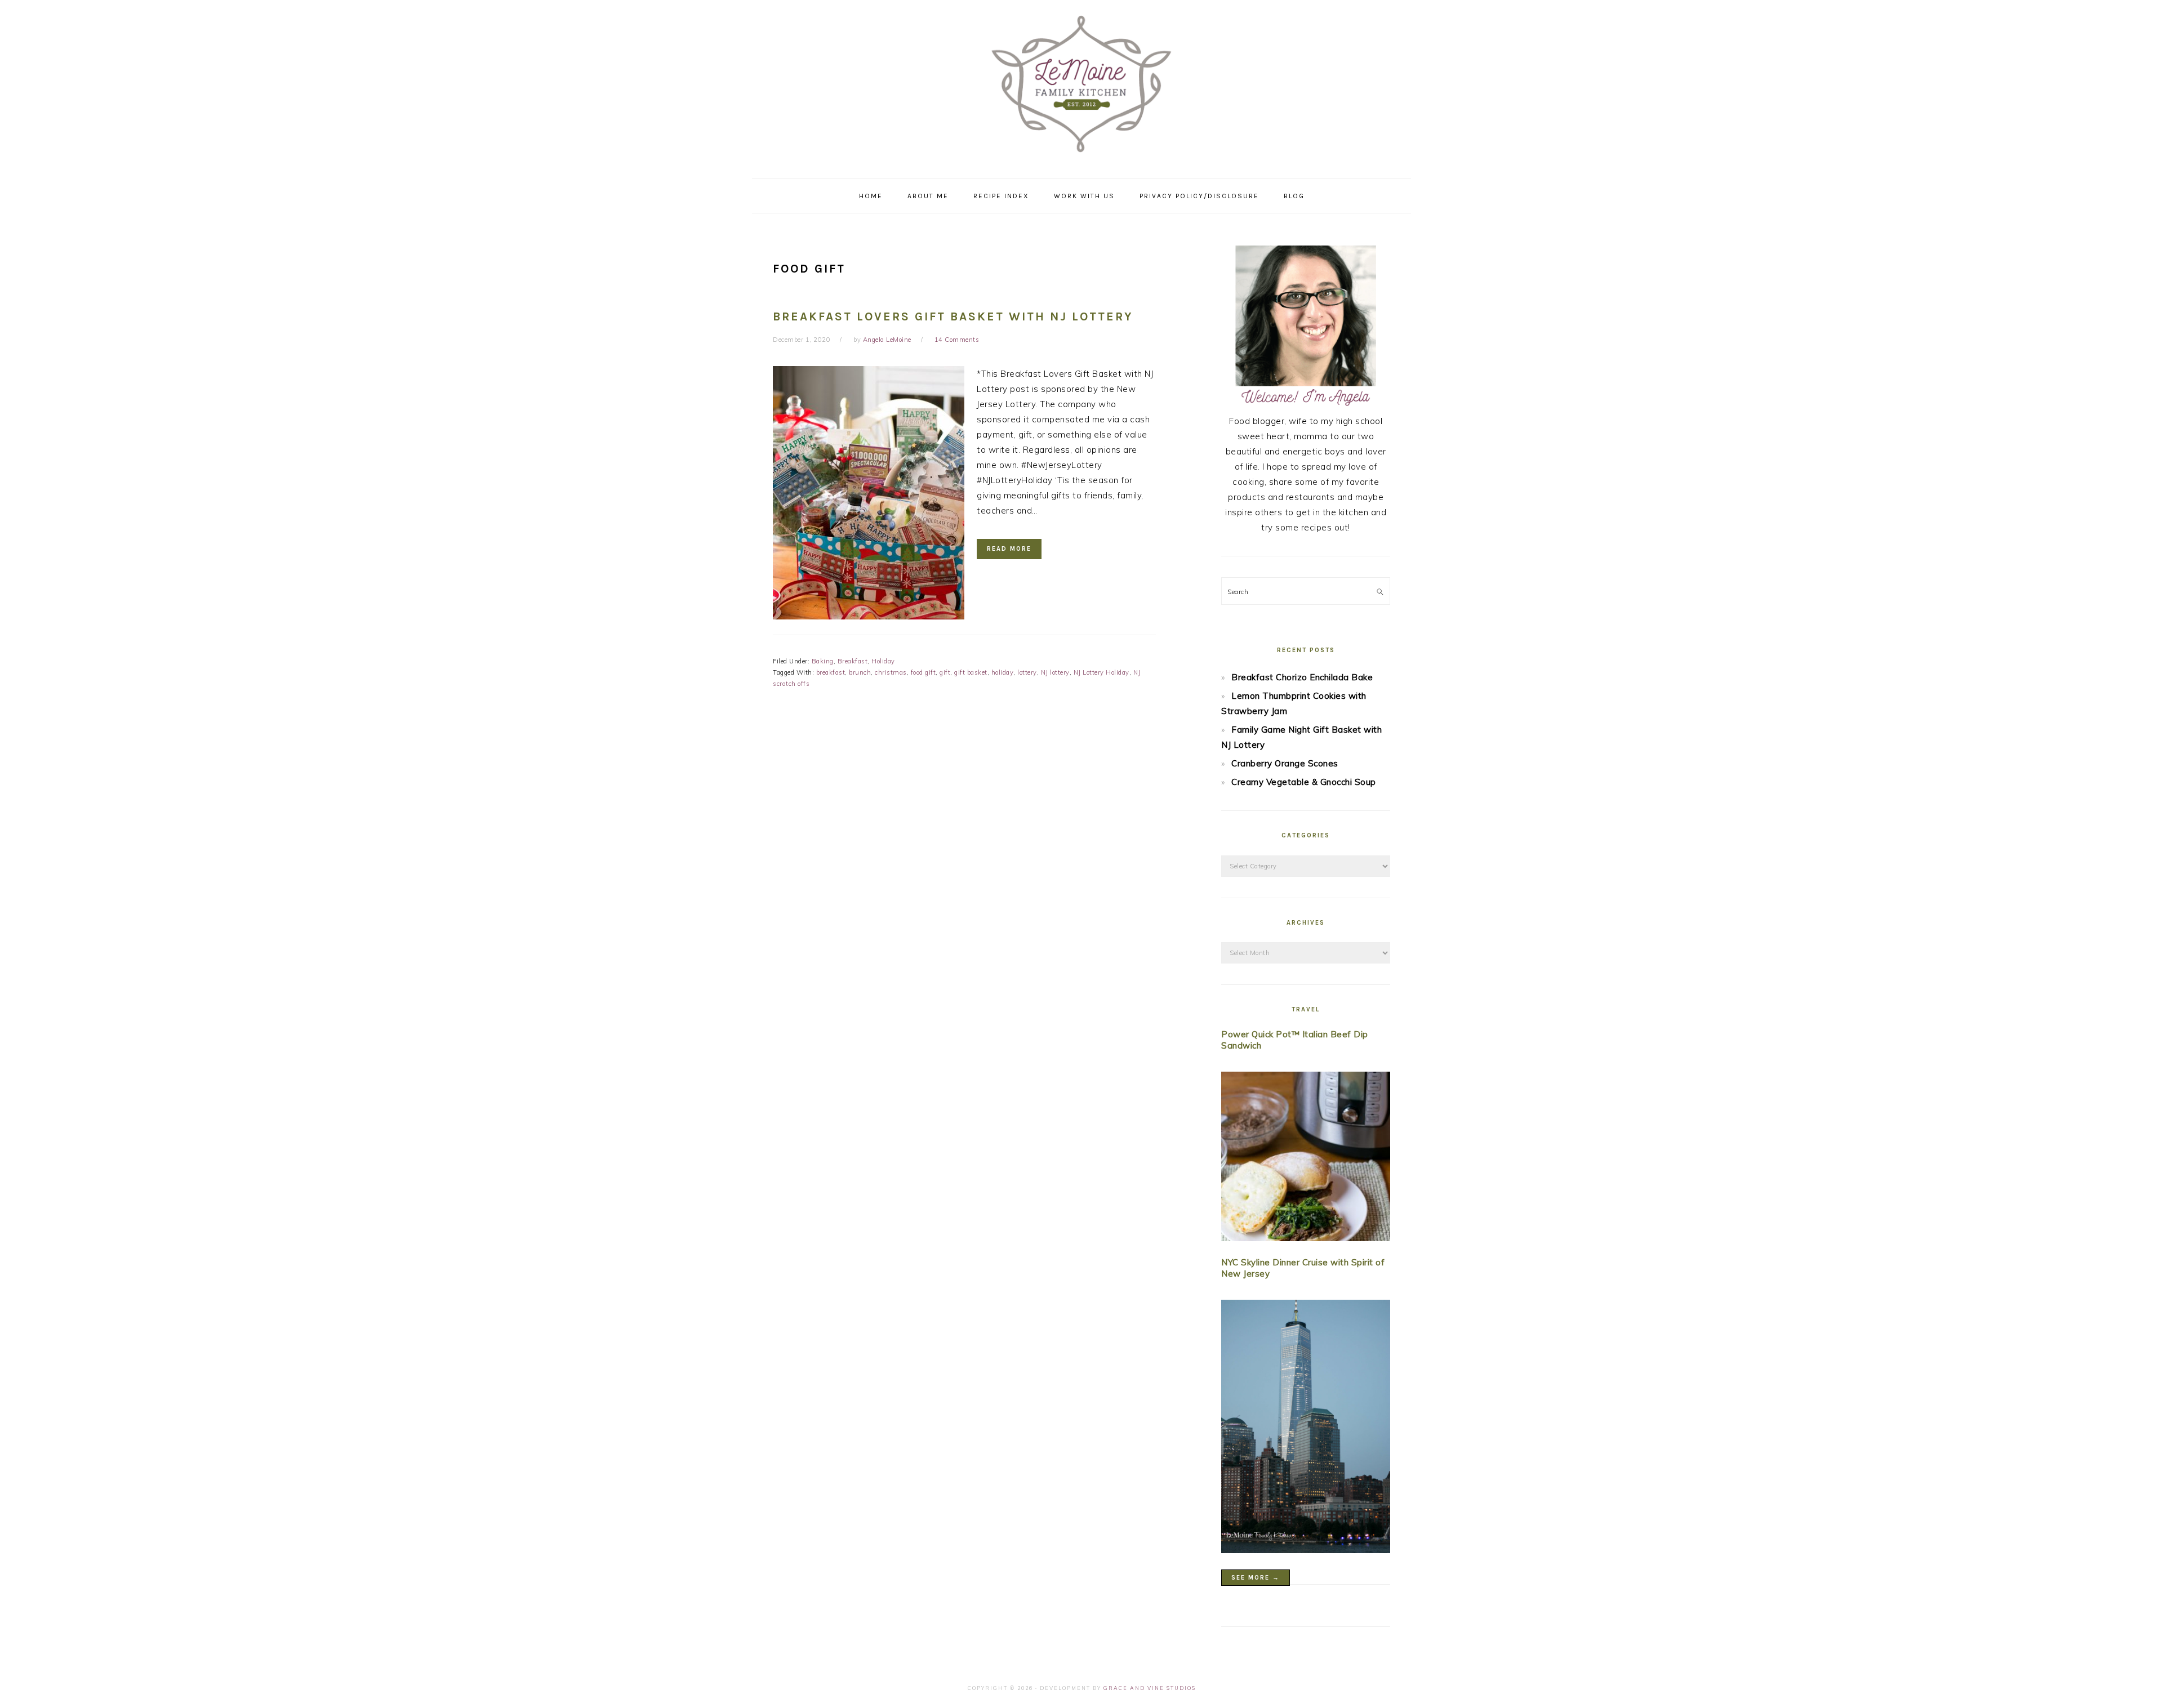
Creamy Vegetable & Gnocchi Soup (1304, 782)
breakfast (831, 672)
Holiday (883, 661)
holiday (1003, 672)
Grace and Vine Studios (1150, 1688)
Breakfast (853, 661)
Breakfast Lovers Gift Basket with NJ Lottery (953, 316)
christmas (891, 672)
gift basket (971, 672)
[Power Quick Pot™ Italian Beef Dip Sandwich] (1306, 1159)
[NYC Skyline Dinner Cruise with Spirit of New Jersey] (1306, 1429)
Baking (823, 661)
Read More (1009, 549)
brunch (860, 672)
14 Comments (957, 340)
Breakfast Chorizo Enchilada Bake (1302, 677)
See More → (1256, 1578)
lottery (1027, 672)
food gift (923, 672)
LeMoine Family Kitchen (1081, 86)
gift (945, 672)
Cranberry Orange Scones (1285, 763)
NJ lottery (1055, 672)
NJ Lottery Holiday (1101, 672)
